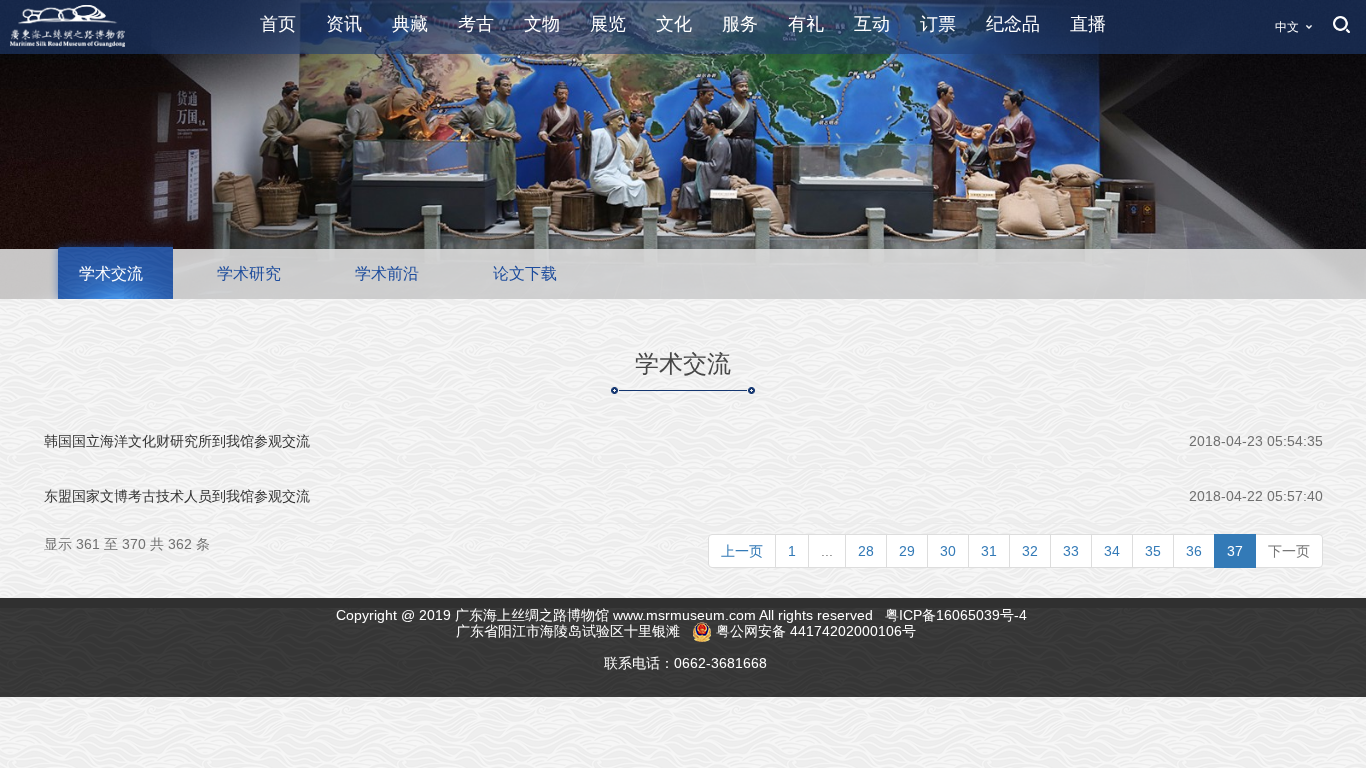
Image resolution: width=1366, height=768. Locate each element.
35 (1153, 551)
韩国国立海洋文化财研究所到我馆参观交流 (177, 441)
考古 (476, 24)
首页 (278, 24)
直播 (1088, 24)
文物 (542, 24)
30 (948, 551)
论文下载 (525, 273)
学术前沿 (387, 273)
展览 (608, 24)
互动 (872, 24)
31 (989, 551)
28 (866, 551)
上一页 (742, 551)
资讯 (344, 24)
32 (1030, 551)
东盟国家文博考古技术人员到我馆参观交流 (177, 496)
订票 (938, 24)
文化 (674, 24)
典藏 (410, 24)
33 (1071, 551)
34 (1112, 551)
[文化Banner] (683, 148)
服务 (740, 24)
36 (1194, 551)
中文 (1287, 27)
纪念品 (1013, 24)
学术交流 (111, 273)
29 (907, 551)
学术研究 (249, 273)
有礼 (806, 24)
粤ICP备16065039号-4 (958, 615)
